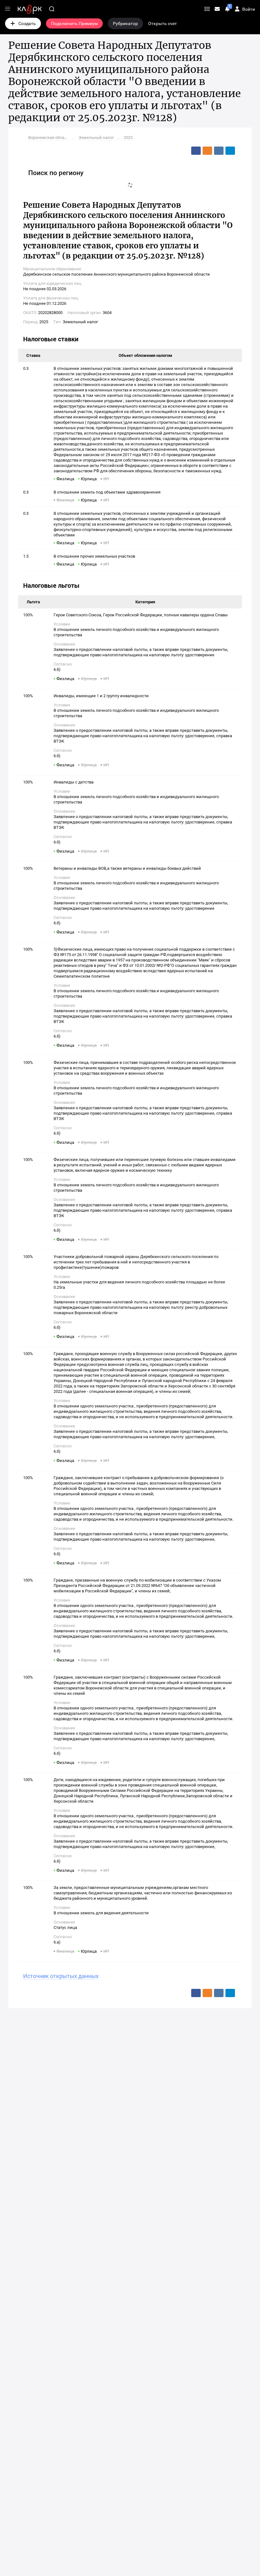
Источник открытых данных (61, 1976)
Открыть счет (162, 23)
